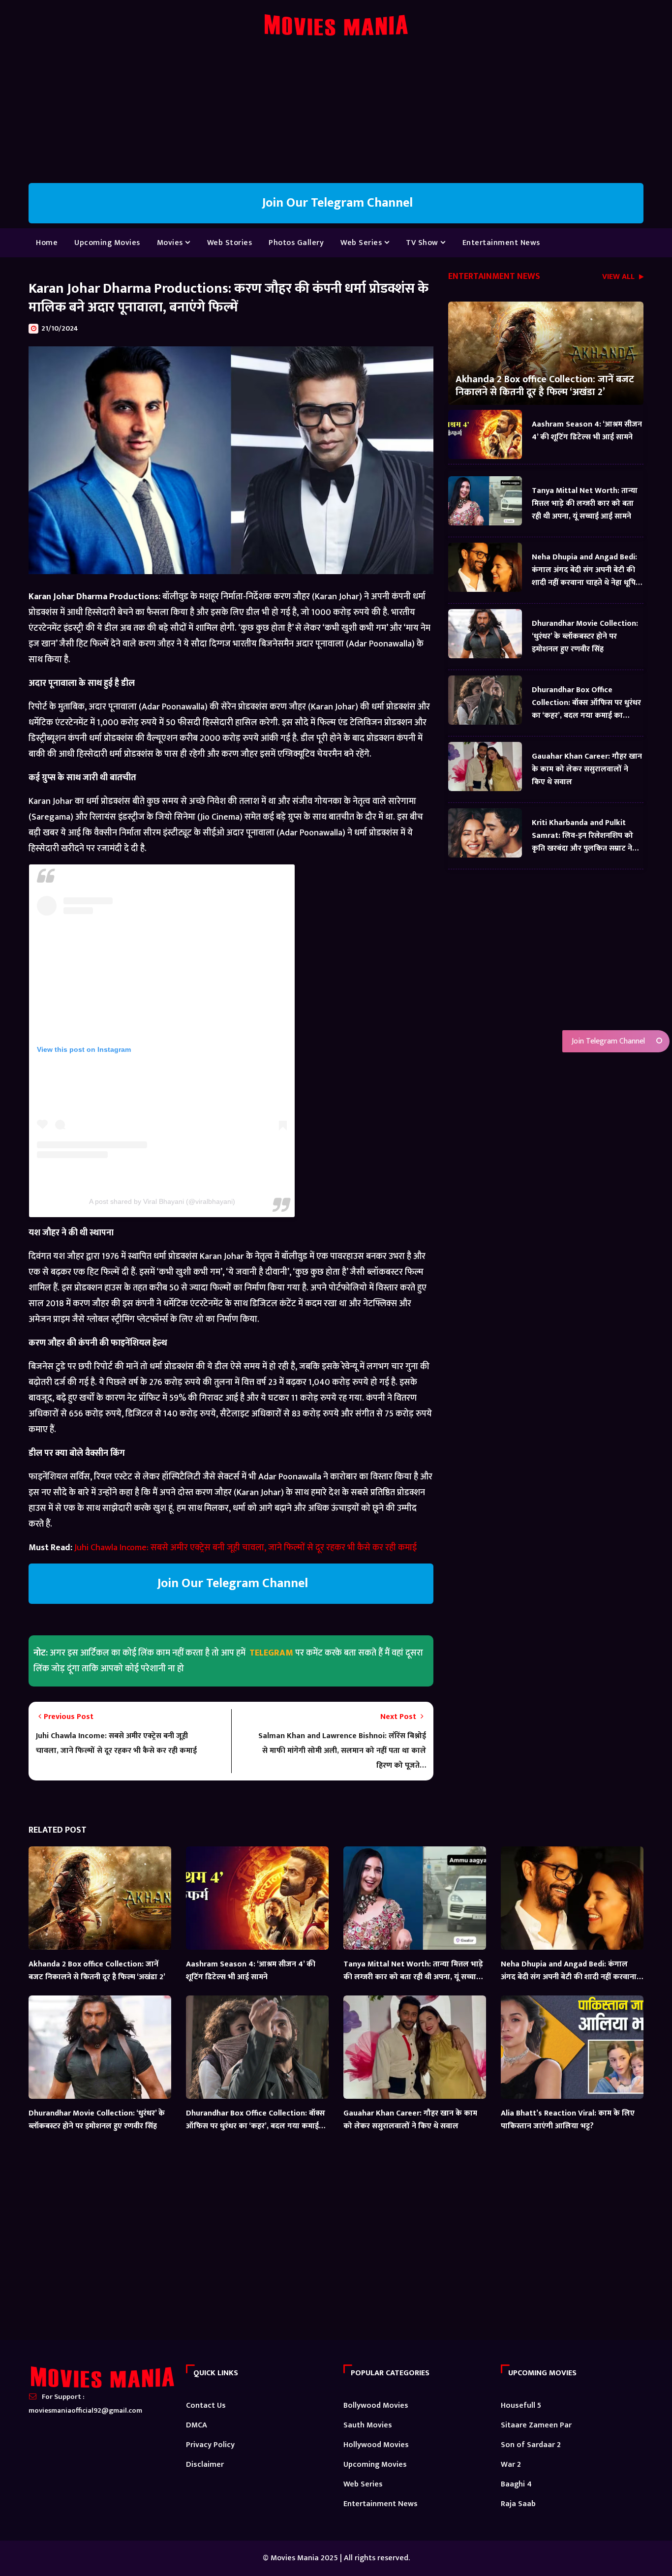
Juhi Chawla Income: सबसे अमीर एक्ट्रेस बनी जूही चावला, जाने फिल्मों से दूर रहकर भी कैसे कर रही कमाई (245, 1548)
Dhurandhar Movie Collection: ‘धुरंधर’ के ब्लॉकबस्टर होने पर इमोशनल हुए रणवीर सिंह (585, 636)
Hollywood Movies (376, 2445)
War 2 (511, 2465)
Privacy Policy (210, 2445)
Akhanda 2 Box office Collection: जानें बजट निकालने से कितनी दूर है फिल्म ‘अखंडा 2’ (545, 385)
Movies (171, 243)
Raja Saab (518, 2504)
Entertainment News (501, 243)
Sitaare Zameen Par (536, 2425)
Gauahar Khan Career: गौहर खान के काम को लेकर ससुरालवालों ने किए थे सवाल (587, 769)
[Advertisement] (336, 114)
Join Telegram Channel (607, 1041)
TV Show (423, 243)
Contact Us (206, 2406)
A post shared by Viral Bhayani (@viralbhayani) (162, 1201)
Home (47, 243)
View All (619, 278)
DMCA (197, 2425)
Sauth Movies (368, 2425)
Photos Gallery (296, 243)
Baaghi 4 (516, 2484)
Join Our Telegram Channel (336, 203)
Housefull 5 (521, 2406)
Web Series (362, 243)
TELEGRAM (271, 1653)
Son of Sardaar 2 (531, 2445)
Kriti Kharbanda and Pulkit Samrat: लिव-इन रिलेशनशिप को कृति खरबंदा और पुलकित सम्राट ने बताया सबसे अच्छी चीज (582, 836)
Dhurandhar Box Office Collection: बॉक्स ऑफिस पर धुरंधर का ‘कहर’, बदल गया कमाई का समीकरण (586, 703)
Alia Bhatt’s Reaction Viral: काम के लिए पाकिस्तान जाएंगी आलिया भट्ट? (568, 2120)
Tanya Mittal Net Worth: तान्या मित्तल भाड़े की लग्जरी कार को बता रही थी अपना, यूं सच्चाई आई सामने (585, 504)
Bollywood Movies (376, 2406)
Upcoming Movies (107, 243)
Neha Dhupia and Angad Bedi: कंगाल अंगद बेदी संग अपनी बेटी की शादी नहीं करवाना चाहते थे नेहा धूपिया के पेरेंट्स (587, 570)
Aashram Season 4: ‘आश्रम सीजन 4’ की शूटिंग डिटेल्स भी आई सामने (587, 431)
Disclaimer (205, 2465)
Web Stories (230, 243)
